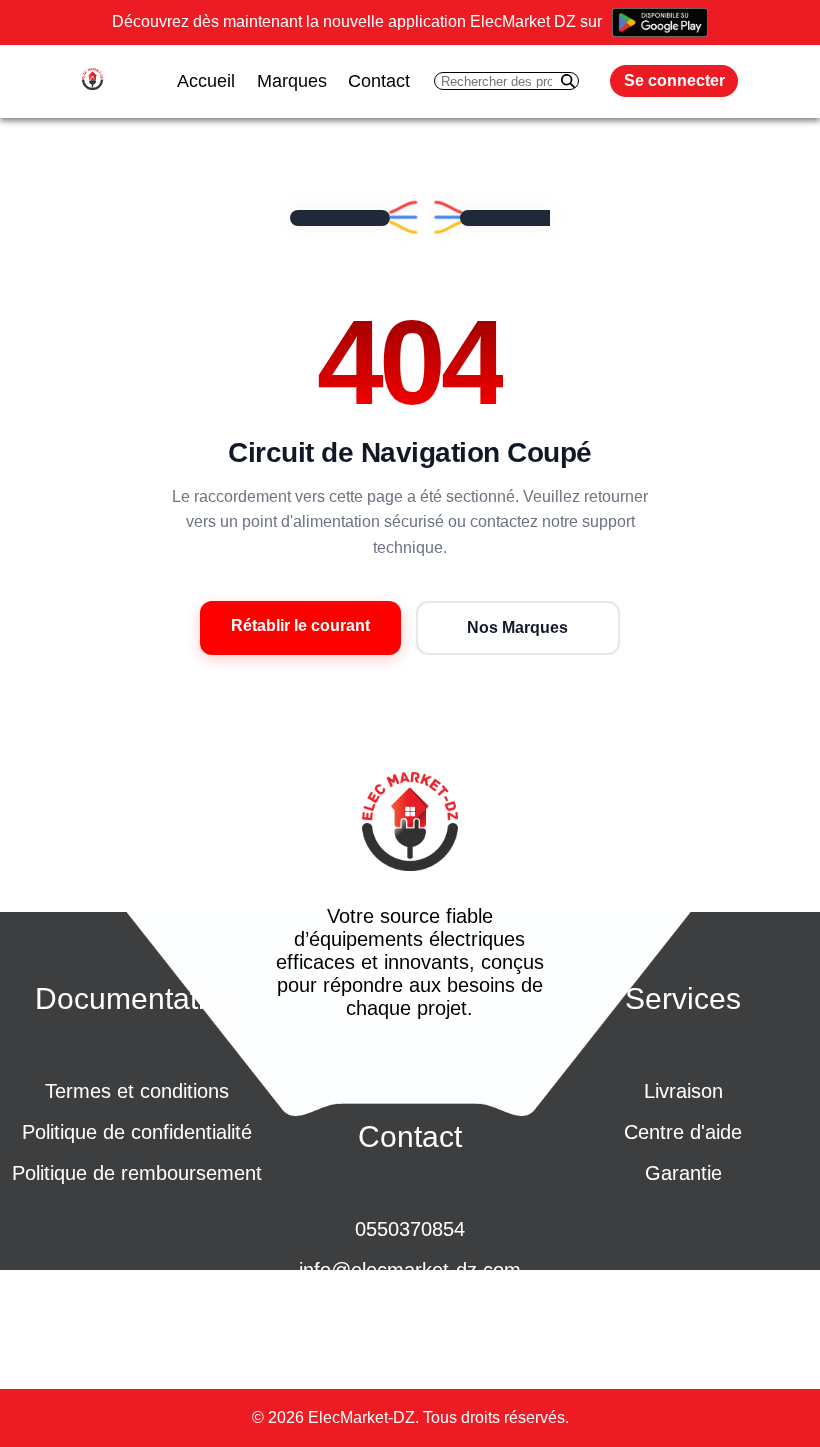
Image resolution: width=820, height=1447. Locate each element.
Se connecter (674, 80)
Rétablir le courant (300, 625)
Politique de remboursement (137, 1173)
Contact (379, 81)
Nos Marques (517, 627)
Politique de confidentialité (137, 1132)
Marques (292, 81)
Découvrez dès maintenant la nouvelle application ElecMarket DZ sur (357, 21)
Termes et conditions (137, 1091)
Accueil (206, 81)
